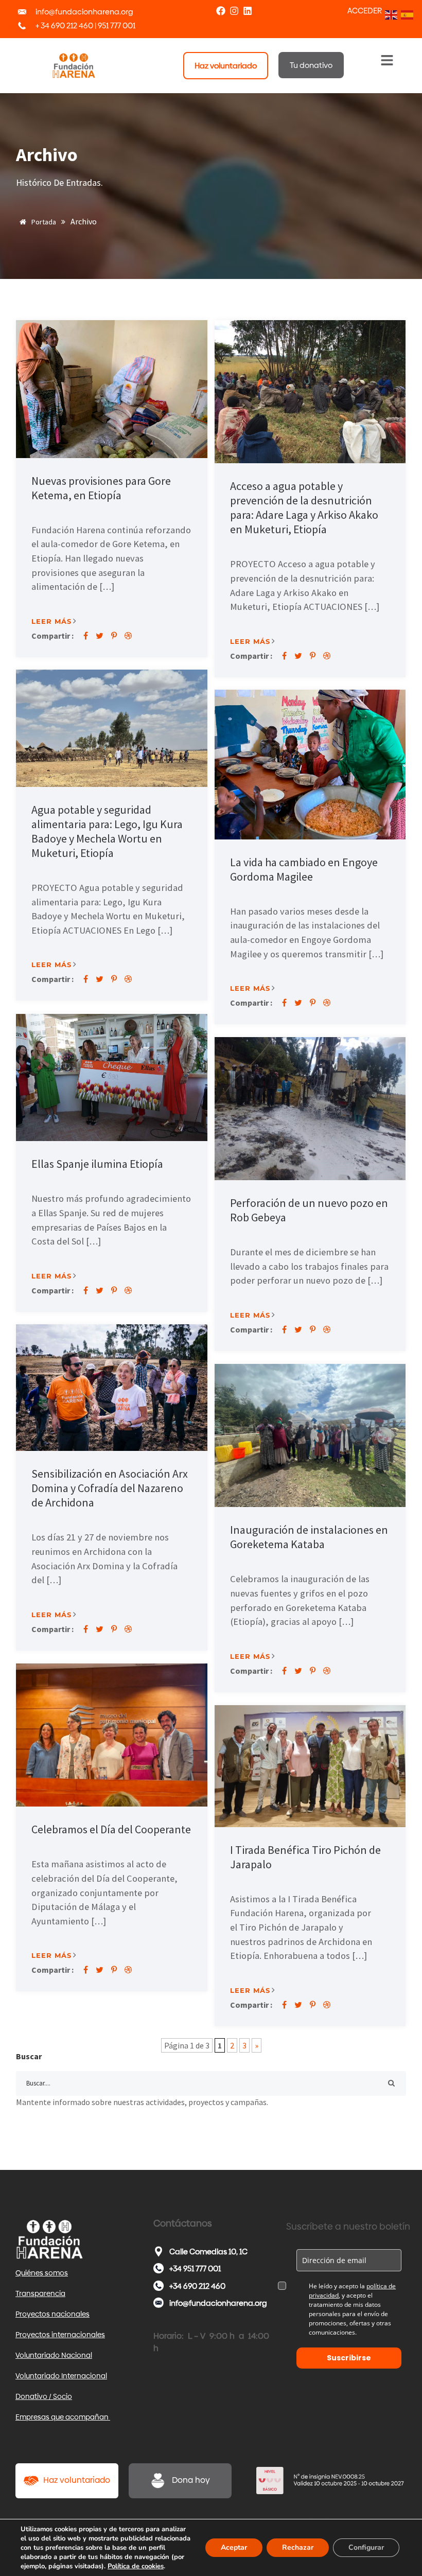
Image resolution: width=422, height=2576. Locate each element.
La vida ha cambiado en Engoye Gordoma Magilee (304, 869)
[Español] (406, 14)
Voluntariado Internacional (61, 2376)
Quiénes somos (42, 2273)
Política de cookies (136, 2566)
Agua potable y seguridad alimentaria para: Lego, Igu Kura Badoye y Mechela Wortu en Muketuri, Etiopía (107, 831)
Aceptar (234, 2547)
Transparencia (40, 2293)
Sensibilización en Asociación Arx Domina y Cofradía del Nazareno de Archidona (110, 1488)
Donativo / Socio (44, 2396)
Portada (43, 222)
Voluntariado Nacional (54, 2355)
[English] (390, 14)
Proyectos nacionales (52, 2314)
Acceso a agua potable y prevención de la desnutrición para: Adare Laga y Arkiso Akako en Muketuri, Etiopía (304, 507)
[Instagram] (234, 11)
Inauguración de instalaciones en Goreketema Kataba (309, 1537)
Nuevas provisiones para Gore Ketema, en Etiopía (101, 488)
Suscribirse (349, 2358)
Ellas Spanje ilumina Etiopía (97, 1164)
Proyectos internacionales (60, 2335)
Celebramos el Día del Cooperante (111, 1829)
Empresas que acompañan (63, 2417)
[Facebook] (221, 11)
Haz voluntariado (77, 2480)
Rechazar (298, 2547)
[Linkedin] (248, 11)
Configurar (366, 2547)
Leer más (51, 621)
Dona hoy (191, 2480)
